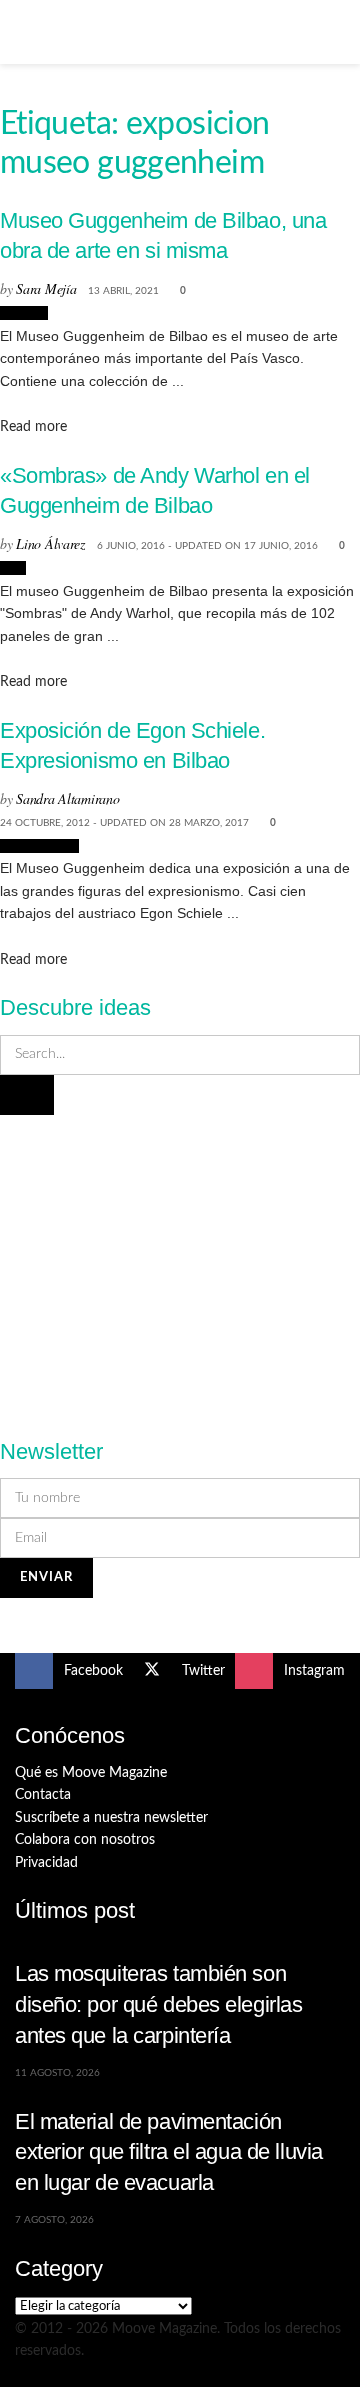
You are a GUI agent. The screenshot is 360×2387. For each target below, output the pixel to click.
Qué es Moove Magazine (91, 1773)
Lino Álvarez (50, 543)
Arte (13, 568)
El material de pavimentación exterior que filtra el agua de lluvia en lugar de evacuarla (169, 2152)
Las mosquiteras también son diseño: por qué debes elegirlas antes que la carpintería (158, 2004)
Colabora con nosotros (85, 1840)
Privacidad (46, 1863)
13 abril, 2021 (123, 291)
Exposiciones (39, 846)
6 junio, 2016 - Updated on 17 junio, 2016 (207, 546)
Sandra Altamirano (67, 798)
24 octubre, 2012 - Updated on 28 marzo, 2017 (124, 823)
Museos (24, 313)
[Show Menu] (23, 32)
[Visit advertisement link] (180, 1265)
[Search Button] (336, 32)
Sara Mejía (46, 288)
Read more (33, 427)
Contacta (43, 1795)
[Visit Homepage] (180, 32)
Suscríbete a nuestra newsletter (111, 1818)
